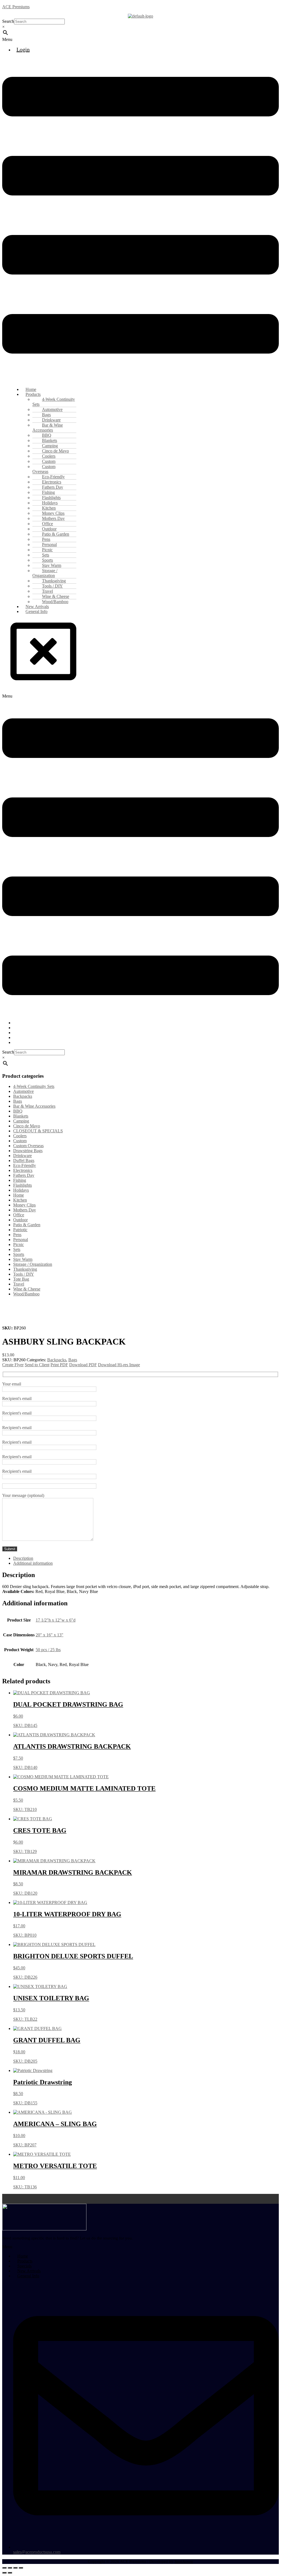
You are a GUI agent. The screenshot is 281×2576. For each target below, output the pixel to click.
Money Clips (24, 1205)
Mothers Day (25, 1210)
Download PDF (83, 1365)
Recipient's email (17, 1398)
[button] (140, 40)
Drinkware (23, 1156)
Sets (17, 1249)
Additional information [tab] (33, 1563)
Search (8, 21)
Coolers (20, 1136)
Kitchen (20, 1200)
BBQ (18, 1111)
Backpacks (23, 1096)
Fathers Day (24, 1175)
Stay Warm (23, 1259)
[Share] (15, 2568)
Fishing (20, 1180)
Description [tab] (23, 1558)
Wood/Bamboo (26, 1294)
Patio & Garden (27, 1225)
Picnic (19, 1244)
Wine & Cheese (27, 1289)
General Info (36, 611)
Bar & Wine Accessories (48, 428)
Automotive (23, 1091)
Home (19, 1195)
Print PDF (59, 1365)
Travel (19, 1284)
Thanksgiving (25, 1269)
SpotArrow (184, 2561)
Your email (12, 1384)
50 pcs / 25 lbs (48, 1650)
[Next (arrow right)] (10, 2573)
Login (23, 49)
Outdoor (20, 1220)
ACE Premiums (16, 7)
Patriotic (20, 1230)
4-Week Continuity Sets (54, 402)
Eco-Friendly (25, 1165)
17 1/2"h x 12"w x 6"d (56, 1620)
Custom (20, 1141)
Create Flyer (13, 1365)
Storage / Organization (45, 573)
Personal (21, 1240)
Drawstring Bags (28, 1151)
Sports (19, 1254)
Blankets (21, 1116)
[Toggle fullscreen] (10, 2568)
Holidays (21, 1190)
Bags (18, 1101)
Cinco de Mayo (27, 1126)
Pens (17, 1235)
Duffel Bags (24, 1160)
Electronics (23, 1170)
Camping (21, 1121)
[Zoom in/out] (4, 2568)
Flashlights (23, 1185)
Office (19, 1215)
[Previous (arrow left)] (4, 2573)
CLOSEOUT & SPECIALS (38, 1131)
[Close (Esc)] (21, 2568)
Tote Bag (21, 1279)
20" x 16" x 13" (50, 1635)
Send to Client (37, 1365)
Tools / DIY (24, 1274)
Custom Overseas (44, 469)
